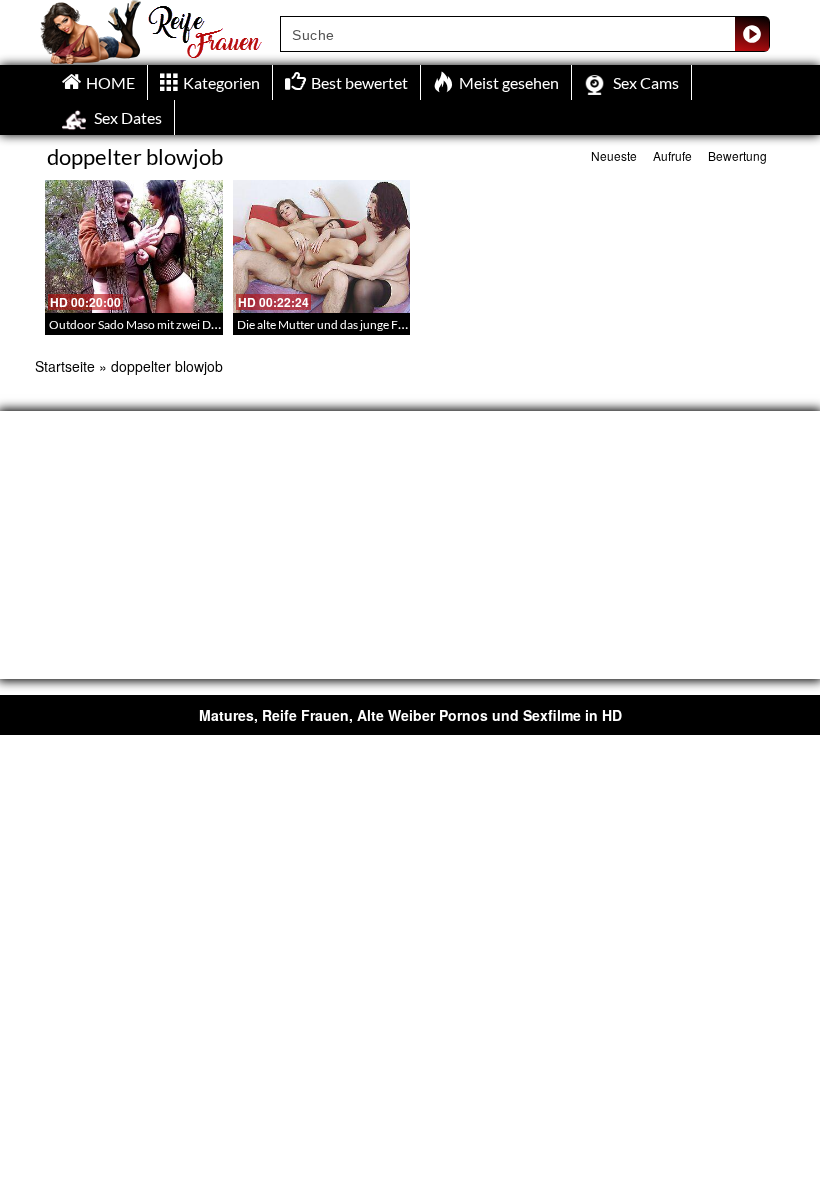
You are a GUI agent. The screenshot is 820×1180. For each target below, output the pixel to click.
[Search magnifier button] (752, 34)
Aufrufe (672, 155)
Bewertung (737, 155)
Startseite (65, 366)
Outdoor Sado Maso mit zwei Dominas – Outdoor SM (187, 324)
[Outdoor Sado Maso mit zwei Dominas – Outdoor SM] (134, 246)
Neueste (614, 155)
